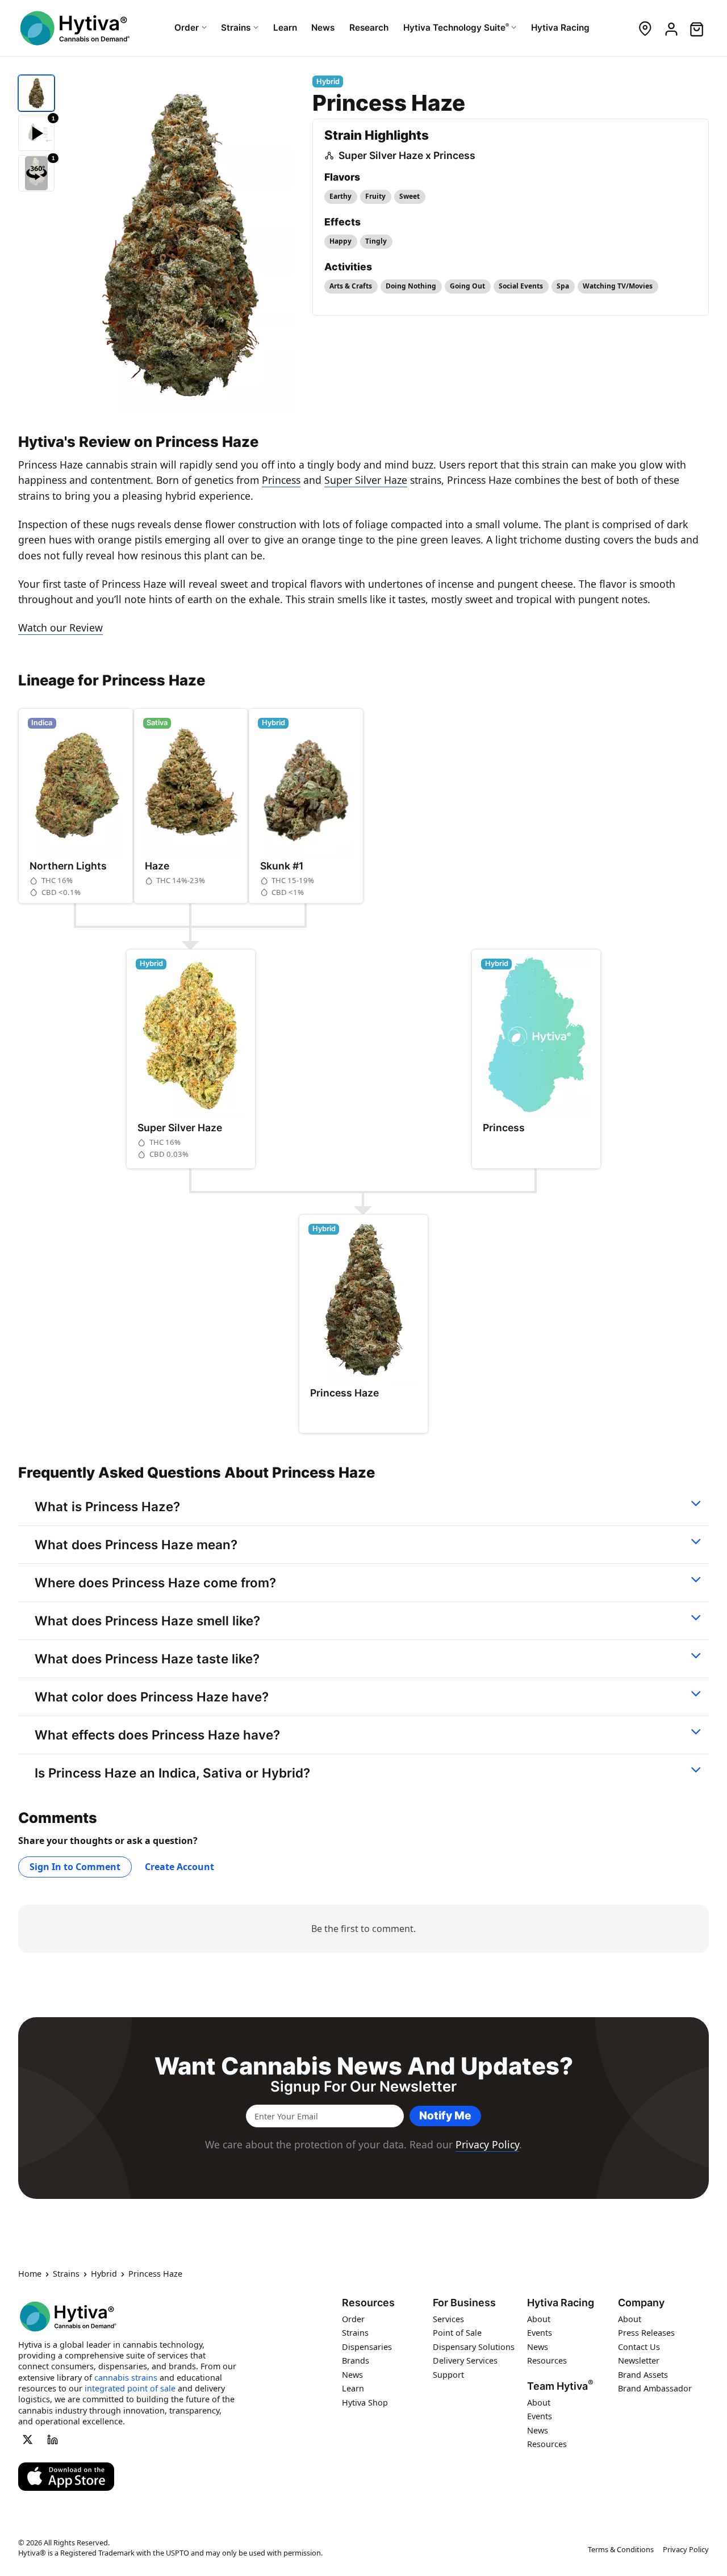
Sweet (410, 196)
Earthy (340, 196)
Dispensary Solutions (474, 2347)
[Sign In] (670, 28)
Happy (340, 241)
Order (353, 2319)
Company (641, 2303)
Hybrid (104, 2274)
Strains (66, 2274)
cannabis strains (126, 2378)
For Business (464, 2303)
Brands (356, 2361)
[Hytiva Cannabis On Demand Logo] (75, 28)
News (352, 2375)
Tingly (376, 241)
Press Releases (646, 2333)
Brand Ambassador (655, 2389)
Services (448, 2319)
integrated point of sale (130, 2388)
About (539, 2319)
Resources (368, 2303)
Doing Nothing (411, 286)
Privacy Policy (487, 2144)
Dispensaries (367, 2347)
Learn (353, 2389)
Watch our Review (60, 628)
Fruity (375, 196)
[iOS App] (66, 2477)
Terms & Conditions (621, 2549)
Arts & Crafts (351, 286)
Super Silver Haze (366, 480)
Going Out (467, 286)
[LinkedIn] (53, 2440)
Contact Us (639, 2347)
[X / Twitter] (27, 2440)
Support (448, 2375)
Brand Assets (643, 2375)
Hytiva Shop (365, 2403)
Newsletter (639, 2361)
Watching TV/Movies (618, 286)
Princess (281, 480)
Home (30, 2274)
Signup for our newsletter (363, 2086)
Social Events (521, 286)
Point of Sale (457, 2333)
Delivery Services (465, 2361)
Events (540, 2333)
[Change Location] (645, 28)
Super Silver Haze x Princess (407, 155)
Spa (563, 286)
